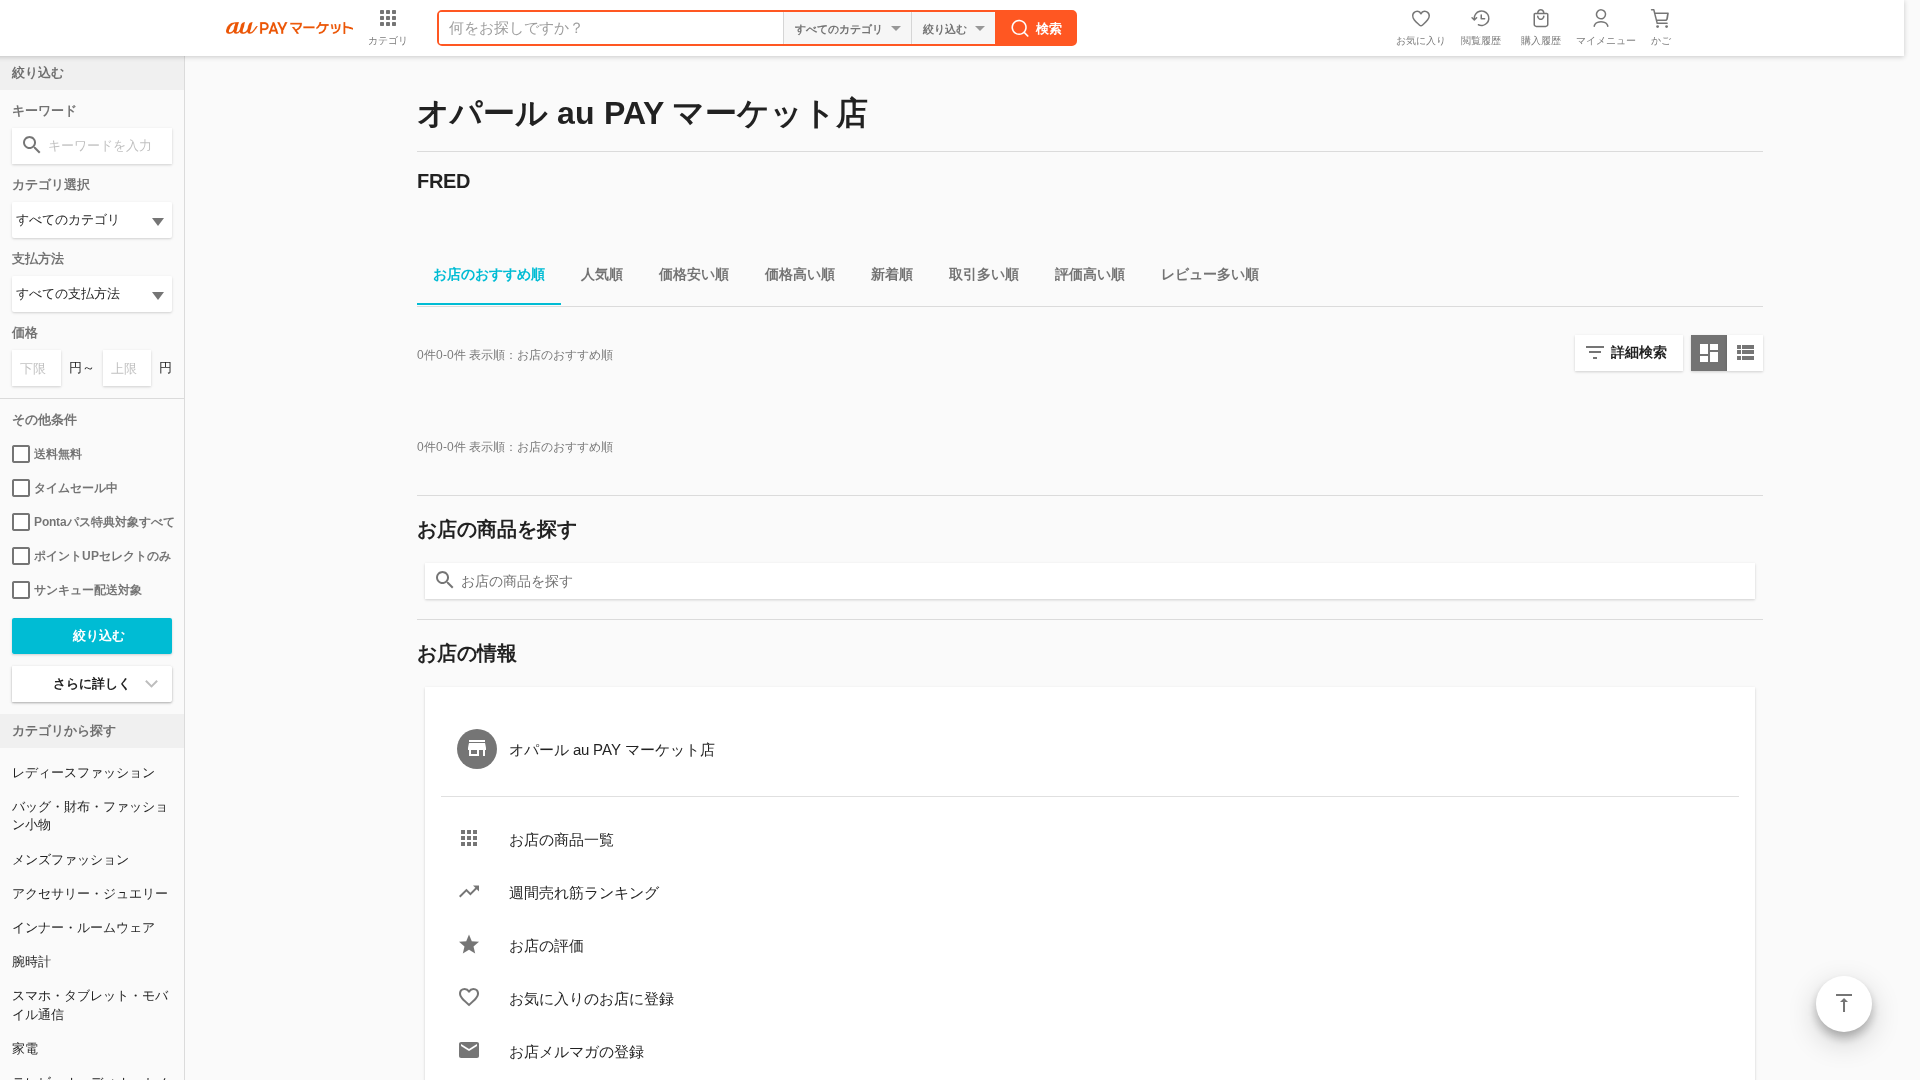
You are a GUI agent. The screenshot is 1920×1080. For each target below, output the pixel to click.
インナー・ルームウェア (83, 927)
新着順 (892, 274)
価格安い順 (694, 274)
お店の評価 (546, 945)
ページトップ (1844, 1004)
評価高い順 (1090, 274)
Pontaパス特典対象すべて (103, 522)
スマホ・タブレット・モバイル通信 (90, 1004)
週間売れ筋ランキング (584, 892)
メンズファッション (70, 859)
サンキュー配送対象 (88, 590)
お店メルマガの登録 (576, 1051)
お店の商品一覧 (561, 839)
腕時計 (31, 961)
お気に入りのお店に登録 (591, 998)
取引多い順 (984, 274)
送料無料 (58, 454)
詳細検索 (1639, 352)
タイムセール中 (76, 488)
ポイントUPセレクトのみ (102, 556)
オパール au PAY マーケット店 (612, 749)
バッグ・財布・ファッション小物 (90, 815)
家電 (25, 1048)
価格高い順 (800, 274)
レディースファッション (83, 772)
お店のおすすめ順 (489, 274)
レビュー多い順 (1210, 274)
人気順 (602, 274)
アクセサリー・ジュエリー (90, 893)
